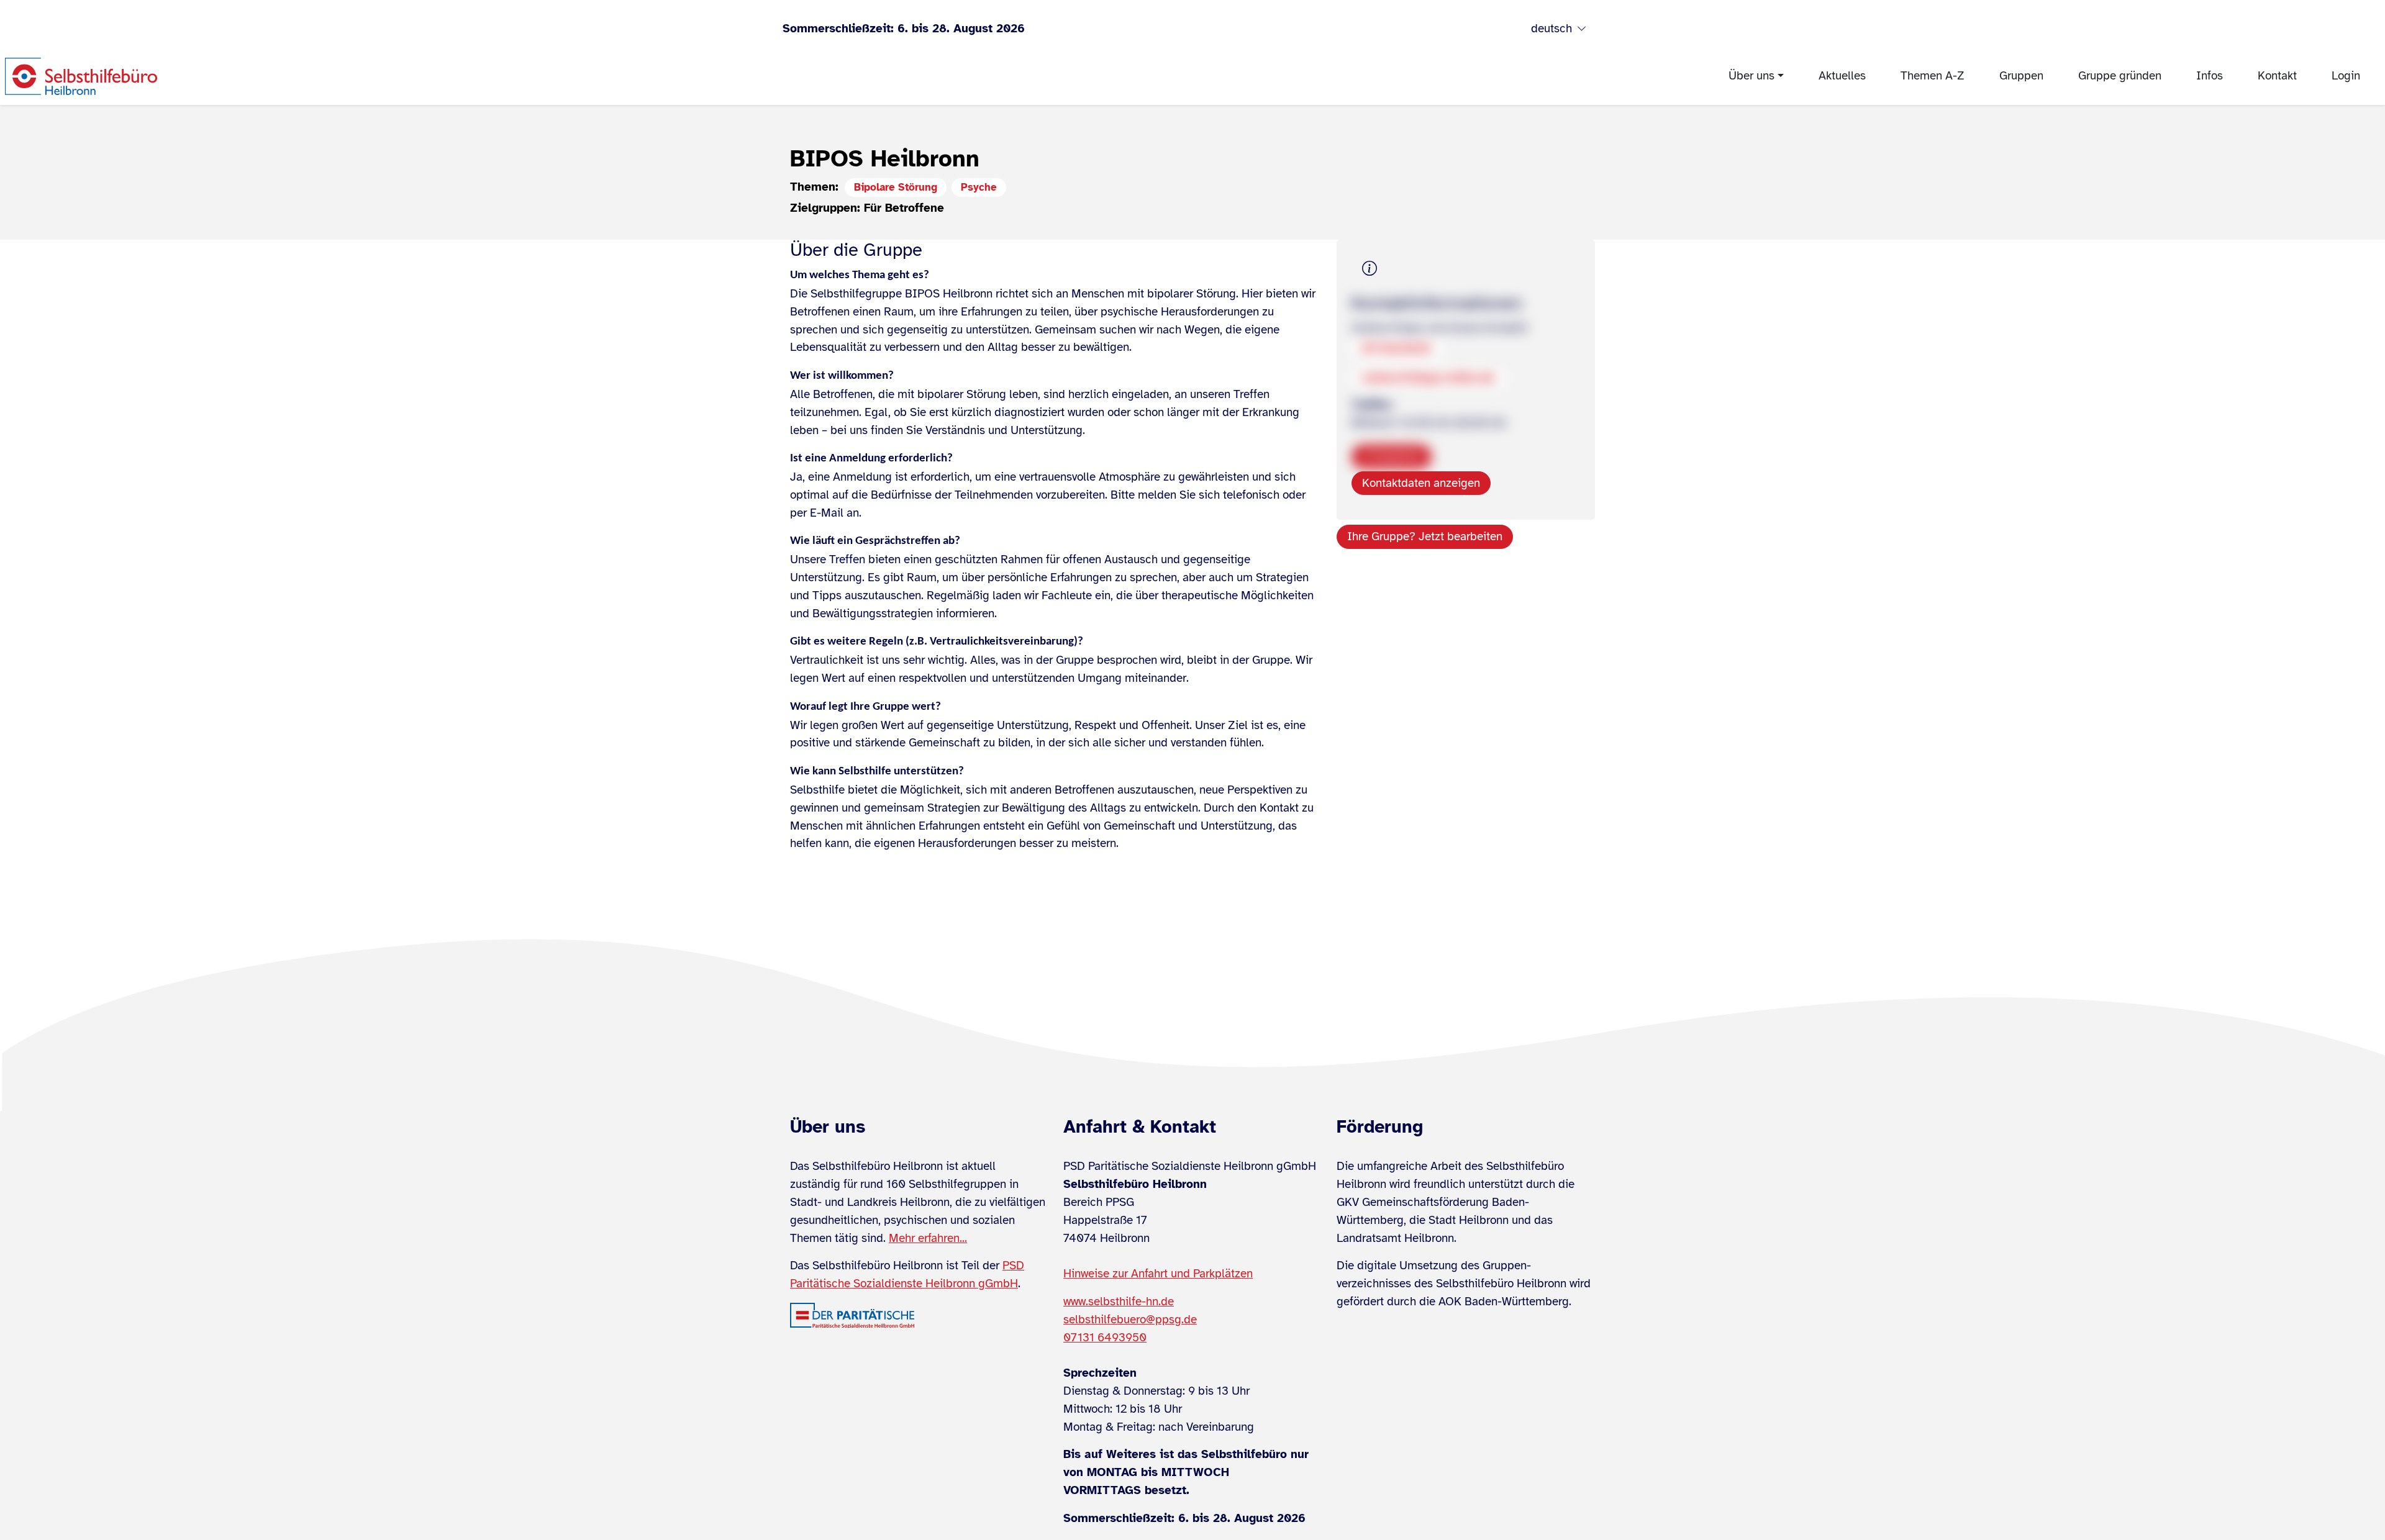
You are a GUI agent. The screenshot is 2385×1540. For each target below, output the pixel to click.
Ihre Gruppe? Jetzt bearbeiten (1425, 537)
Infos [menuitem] (2210, 76)
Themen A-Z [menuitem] (1933, 76)
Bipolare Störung (896, 187)
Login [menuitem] (2346, 76)
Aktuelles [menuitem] (1842, 76)
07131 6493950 (1105, 1338)
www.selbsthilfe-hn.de (1119, 1302)
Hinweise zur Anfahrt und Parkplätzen (1158, 1274)
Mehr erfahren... (928, 1238)
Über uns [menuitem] (1751, 76)
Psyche (979, 187)
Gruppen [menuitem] (2021, 76)
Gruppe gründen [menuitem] (2120, 76)
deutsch (1551, 29)
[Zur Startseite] (81, 76)
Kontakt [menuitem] (2277, 76)
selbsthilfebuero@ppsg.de (1130, 1320)
